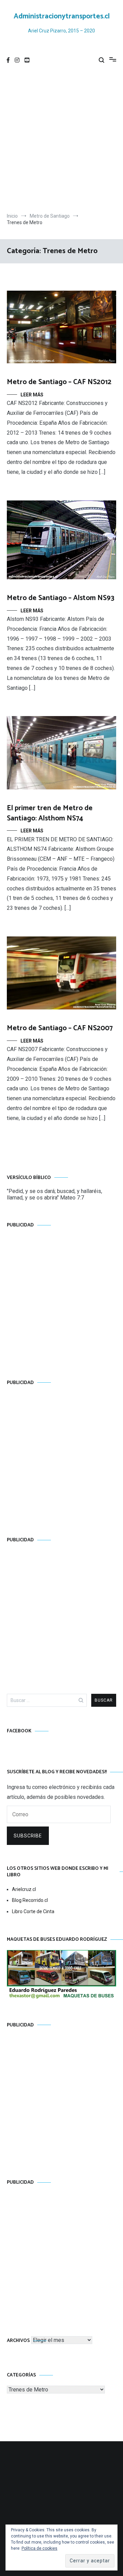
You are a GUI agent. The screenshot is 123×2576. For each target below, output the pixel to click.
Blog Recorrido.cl (30, 1900)
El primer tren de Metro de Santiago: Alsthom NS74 (50, 813)
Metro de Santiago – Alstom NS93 (61, 598)
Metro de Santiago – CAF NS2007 (60, 1028)
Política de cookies (39, 2548)
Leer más (32, 395)
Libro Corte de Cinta (33, 1911)
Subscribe (28, 1836)
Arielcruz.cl (24, 1889)
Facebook (19, 1731)
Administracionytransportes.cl (62, 16)
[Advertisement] (61, 141)
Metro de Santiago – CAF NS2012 (59, 382)
